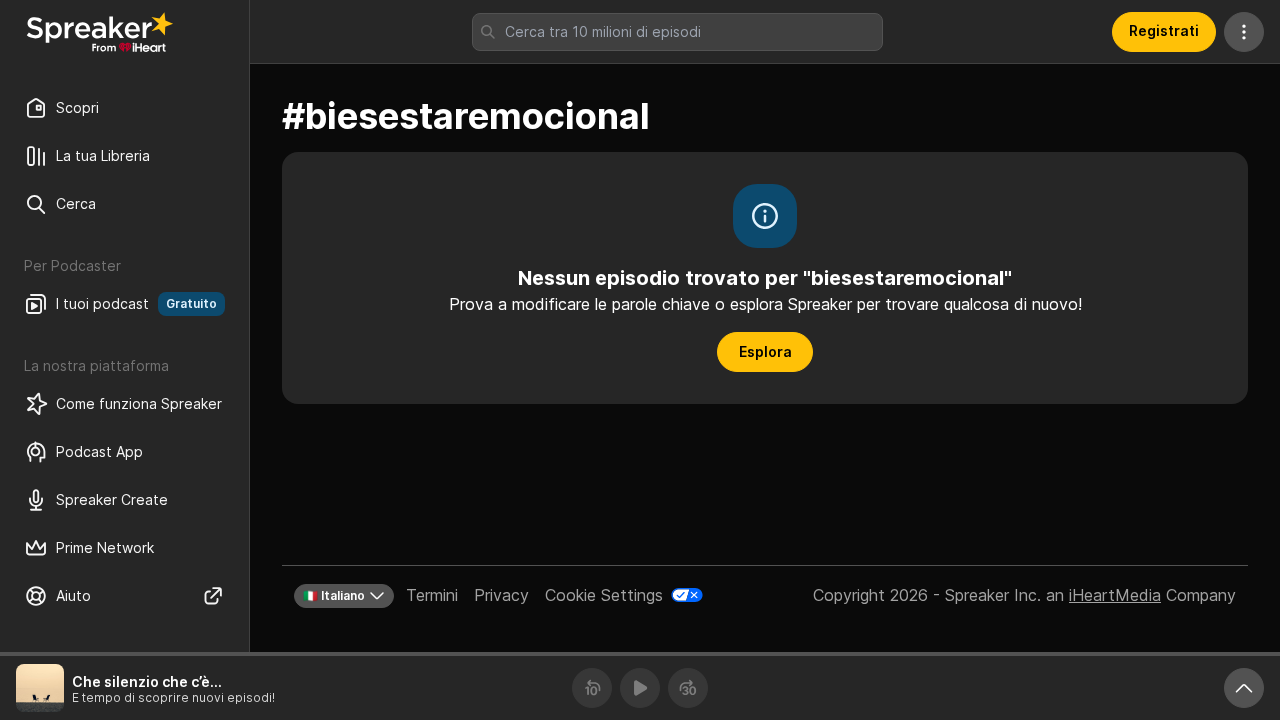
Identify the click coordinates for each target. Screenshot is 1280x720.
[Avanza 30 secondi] (688, 688)
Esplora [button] (765, 351)
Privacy (501, 595)
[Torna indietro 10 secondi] (592, 688)
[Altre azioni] (1244, 32)
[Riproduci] (640, 688)
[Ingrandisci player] (1244, 688)
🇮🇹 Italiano (334, 595)
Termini (432, 595)
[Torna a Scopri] (100, 32)
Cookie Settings (604, 595)
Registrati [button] (1164, 30)
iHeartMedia (1115, 595)
